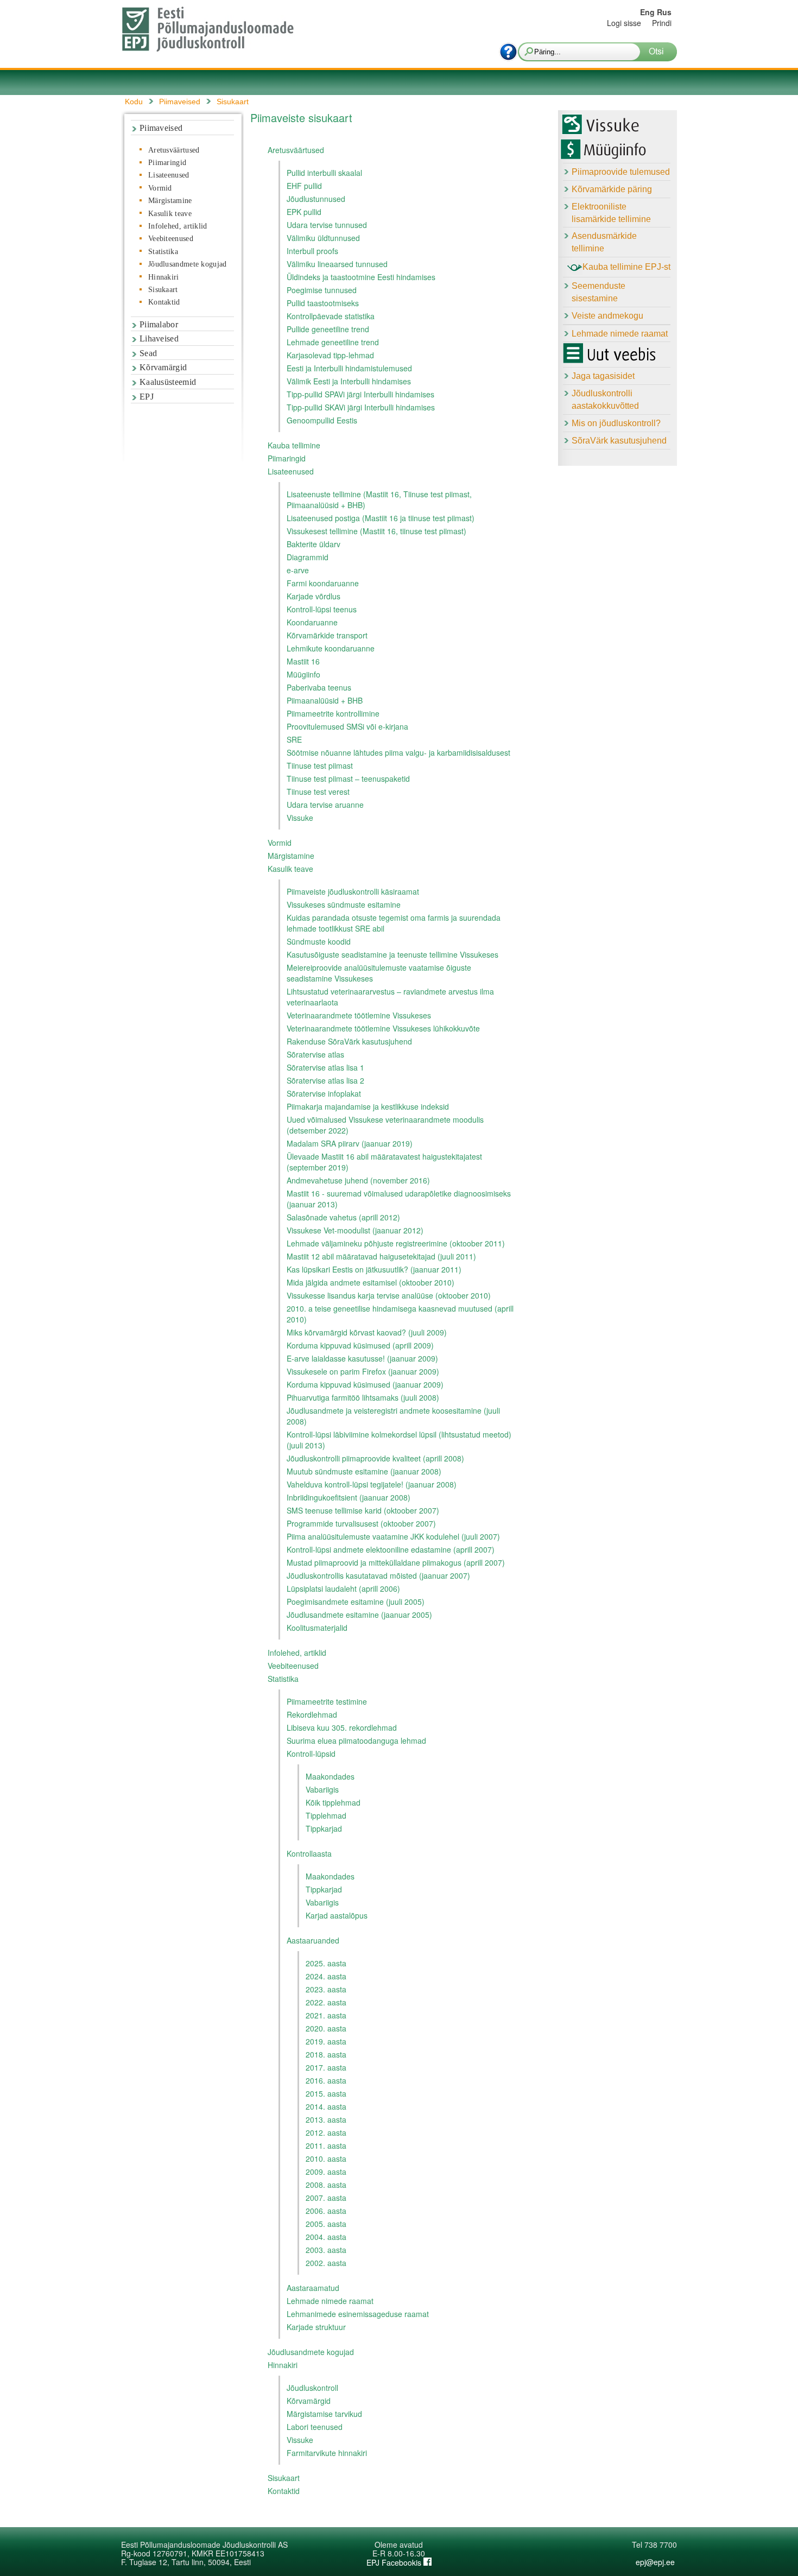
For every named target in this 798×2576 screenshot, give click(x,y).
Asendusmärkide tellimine (604, 242)
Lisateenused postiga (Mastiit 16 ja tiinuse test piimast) (381, 518)
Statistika (163, 252)
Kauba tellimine (294, 445)
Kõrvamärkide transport (327, 635)
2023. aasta (326, 1989)
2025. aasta (326, 1963)
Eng (647, 12)
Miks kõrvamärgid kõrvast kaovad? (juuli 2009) (367, 1332)
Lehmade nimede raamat (330, 2301)
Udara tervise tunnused (327, 225)
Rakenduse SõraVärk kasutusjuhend (349, 1041)
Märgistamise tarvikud (324, 2414)
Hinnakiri (164, 277)
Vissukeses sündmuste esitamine (344, 904)
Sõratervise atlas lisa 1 (325, 1067)
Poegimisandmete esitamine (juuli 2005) (356, 1602)
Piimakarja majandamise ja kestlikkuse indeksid (368, 1106)
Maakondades (330, 1776)
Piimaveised (161, 128)
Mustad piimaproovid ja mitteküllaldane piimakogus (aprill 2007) (396, 1562)
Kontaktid (164, 302)
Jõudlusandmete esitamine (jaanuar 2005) (359, 1615)
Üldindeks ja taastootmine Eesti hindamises (361, 277)
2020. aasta (326, 2028)
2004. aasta (326, 2237)
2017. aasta (326, 2067)
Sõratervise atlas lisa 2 (325, 1080)
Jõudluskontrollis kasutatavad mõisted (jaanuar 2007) (378, 1575)
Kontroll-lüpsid (311, 1754)
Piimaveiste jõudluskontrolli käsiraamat (353, 891)
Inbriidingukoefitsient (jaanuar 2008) (349, 1497)
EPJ (147, 397)
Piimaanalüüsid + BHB (325, 700)
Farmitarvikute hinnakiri (327, 2453)
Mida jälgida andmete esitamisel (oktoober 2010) (370, 1282)
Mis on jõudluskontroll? (616, 423)
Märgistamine (170, 201)
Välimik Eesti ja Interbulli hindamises (349, 381)
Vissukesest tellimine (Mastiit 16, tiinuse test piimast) (376, 531)
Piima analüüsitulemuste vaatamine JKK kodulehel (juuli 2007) (393, 1536)
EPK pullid (304, 212)
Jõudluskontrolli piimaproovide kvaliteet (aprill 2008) (375, 1458)
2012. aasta (326, 2132)
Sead (148, 353)
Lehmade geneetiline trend (333, 342)
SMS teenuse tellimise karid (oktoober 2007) (363, 1510)
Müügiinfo (303, 674)
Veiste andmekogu (607, 316)
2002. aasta (326, 2263)
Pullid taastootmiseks (323, 303)
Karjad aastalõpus (337, 1915)
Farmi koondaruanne (323, 583)
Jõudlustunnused (316, 199)
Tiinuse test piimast (320, 765)
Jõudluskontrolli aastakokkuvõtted (605, 400)
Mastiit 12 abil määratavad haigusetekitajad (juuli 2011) (381, 1256)
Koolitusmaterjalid (317, 1628)
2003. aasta (326, 2250)
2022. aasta (326, 2002)
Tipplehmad (326, 1815)
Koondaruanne (312, 622)
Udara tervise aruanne (325, 805)
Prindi (662, 23)
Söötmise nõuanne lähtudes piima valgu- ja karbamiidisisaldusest (398, 752)
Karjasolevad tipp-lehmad (330, 355)
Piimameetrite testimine (327, 1701)
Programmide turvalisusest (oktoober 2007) (361, 1523)
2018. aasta (326, 2054)
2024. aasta (326, 1976)
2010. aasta (326, 2159)
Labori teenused (315, 2427)
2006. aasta (326, 2211)
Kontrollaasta (309, 1853)
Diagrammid (308, 557)
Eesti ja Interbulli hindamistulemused (349, 368)
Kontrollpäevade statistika (331, 316)
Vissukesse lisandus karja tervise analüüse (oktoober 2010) (389, 1295)
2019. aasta (326, 2041)
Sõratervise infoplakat (324, 1093)
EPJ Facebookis (395, 2562)
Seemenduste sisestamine (598, 292)
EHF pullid (304, 186)
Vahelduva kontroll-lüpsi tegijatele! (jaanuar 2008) (372, 1484)
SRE (294, 739)
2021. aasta (326, 2015)
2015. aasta (326, 2093)
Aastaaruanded (313, 1940)
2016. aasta (326, 2080)
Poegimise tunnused (322, 290)
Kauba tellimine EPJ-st (626, 267)
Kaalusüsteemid (168, 382)
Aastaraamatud (313, 2288)
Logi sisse (624, 23)
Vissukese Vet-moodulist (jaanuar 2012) (355, 1230)
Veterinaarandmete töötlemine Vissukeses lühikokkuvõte (383, 1028)
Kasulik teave (170, 214)
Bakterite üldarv (313, 544)
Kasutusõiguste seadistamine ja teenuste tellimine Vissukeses (392, 954)
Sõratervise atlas (315, 1054)
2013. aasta (326, 2119)
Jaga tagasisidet (603, 376)
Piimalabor (159, 324)
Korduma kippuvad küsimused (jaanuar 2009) (365, 1384)
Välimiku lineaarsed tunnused (337, 264)
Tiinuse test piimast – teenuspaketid (348, 779)
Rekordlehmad (312, 1714)
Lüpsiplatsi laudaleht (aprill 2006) (343, 1588)
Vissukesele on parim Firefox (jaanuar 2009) (363, 1371)
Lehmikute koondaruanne (331, 648)
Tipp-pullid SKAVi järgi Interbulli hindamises (361, 407)
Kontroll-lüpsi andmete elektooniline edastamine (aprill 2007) (391, 1549)
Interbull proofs (312, 251)
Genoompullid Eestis (322, 420)
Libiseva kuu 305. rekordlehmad (342, 1727)
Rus (664, 12)
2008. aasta (326, 2185)
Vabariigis (322, 1789)
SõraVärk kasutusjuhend (619, 441)
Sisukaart (163, 290)
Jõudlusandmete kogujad (188, 264)
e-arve (298, 570)
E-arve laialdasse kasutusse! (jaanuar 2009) (362, 1358)
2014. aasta (326, 2106)
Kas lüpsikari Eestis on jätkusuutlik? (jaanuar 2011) (374, 1269)
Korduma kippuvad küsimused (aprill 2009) (360, 1345)
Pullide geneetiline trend (328, 329)
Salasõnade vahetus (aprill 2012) (343, 1217)
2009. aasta (326, 2172)
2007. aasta (326, 2198)
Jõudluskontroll (312, 2388)
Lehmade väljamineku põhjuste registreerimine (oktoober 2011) (396, 1243)
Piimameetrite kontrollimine (333, 713)
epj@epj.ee (655, 2562)
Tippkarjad (324, 1828)
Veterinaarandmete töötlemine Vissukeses (359, 1015)
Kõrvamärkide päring (612, 189)
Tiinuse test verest (318, 792)
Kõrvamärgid (163, 367)
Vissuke (300, 818)
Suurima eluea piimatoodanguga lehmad (356, 1740)
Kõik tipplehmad (333, 1802)
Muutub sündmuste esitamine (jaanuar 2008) (364, 1471)
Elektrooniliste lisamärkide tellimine (611, 213)
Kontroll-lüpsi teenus (322, 609)
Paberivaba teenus (319, 687)
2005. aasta (326, 2224)
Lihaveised (159, 338)
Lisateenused (169, 175)
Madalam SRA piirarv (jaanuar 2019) (350, 1143)
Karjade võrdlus (313, 596)
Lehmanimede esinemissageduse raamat (358, 2314)
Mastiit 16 (303, 661)
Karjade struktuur (316, 2327)
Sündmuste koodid (319, 941)
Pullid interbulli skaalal (324, 173)
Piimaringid (167, 163)
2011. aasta (326, 2145)
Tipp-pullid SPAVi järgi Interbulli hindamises (360, 394)
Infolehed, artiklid (178, 226)
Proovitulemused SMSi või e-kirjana (347, 726)
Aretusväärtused (174, 150)
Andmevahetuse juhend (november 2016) (358, 1180)
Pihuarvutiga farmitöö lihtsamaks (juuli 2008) (363, 1397)
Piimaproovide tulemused (621, 172)
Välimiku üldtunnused (323, 238)
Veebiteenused (171, 239)
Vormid (160, 188)
